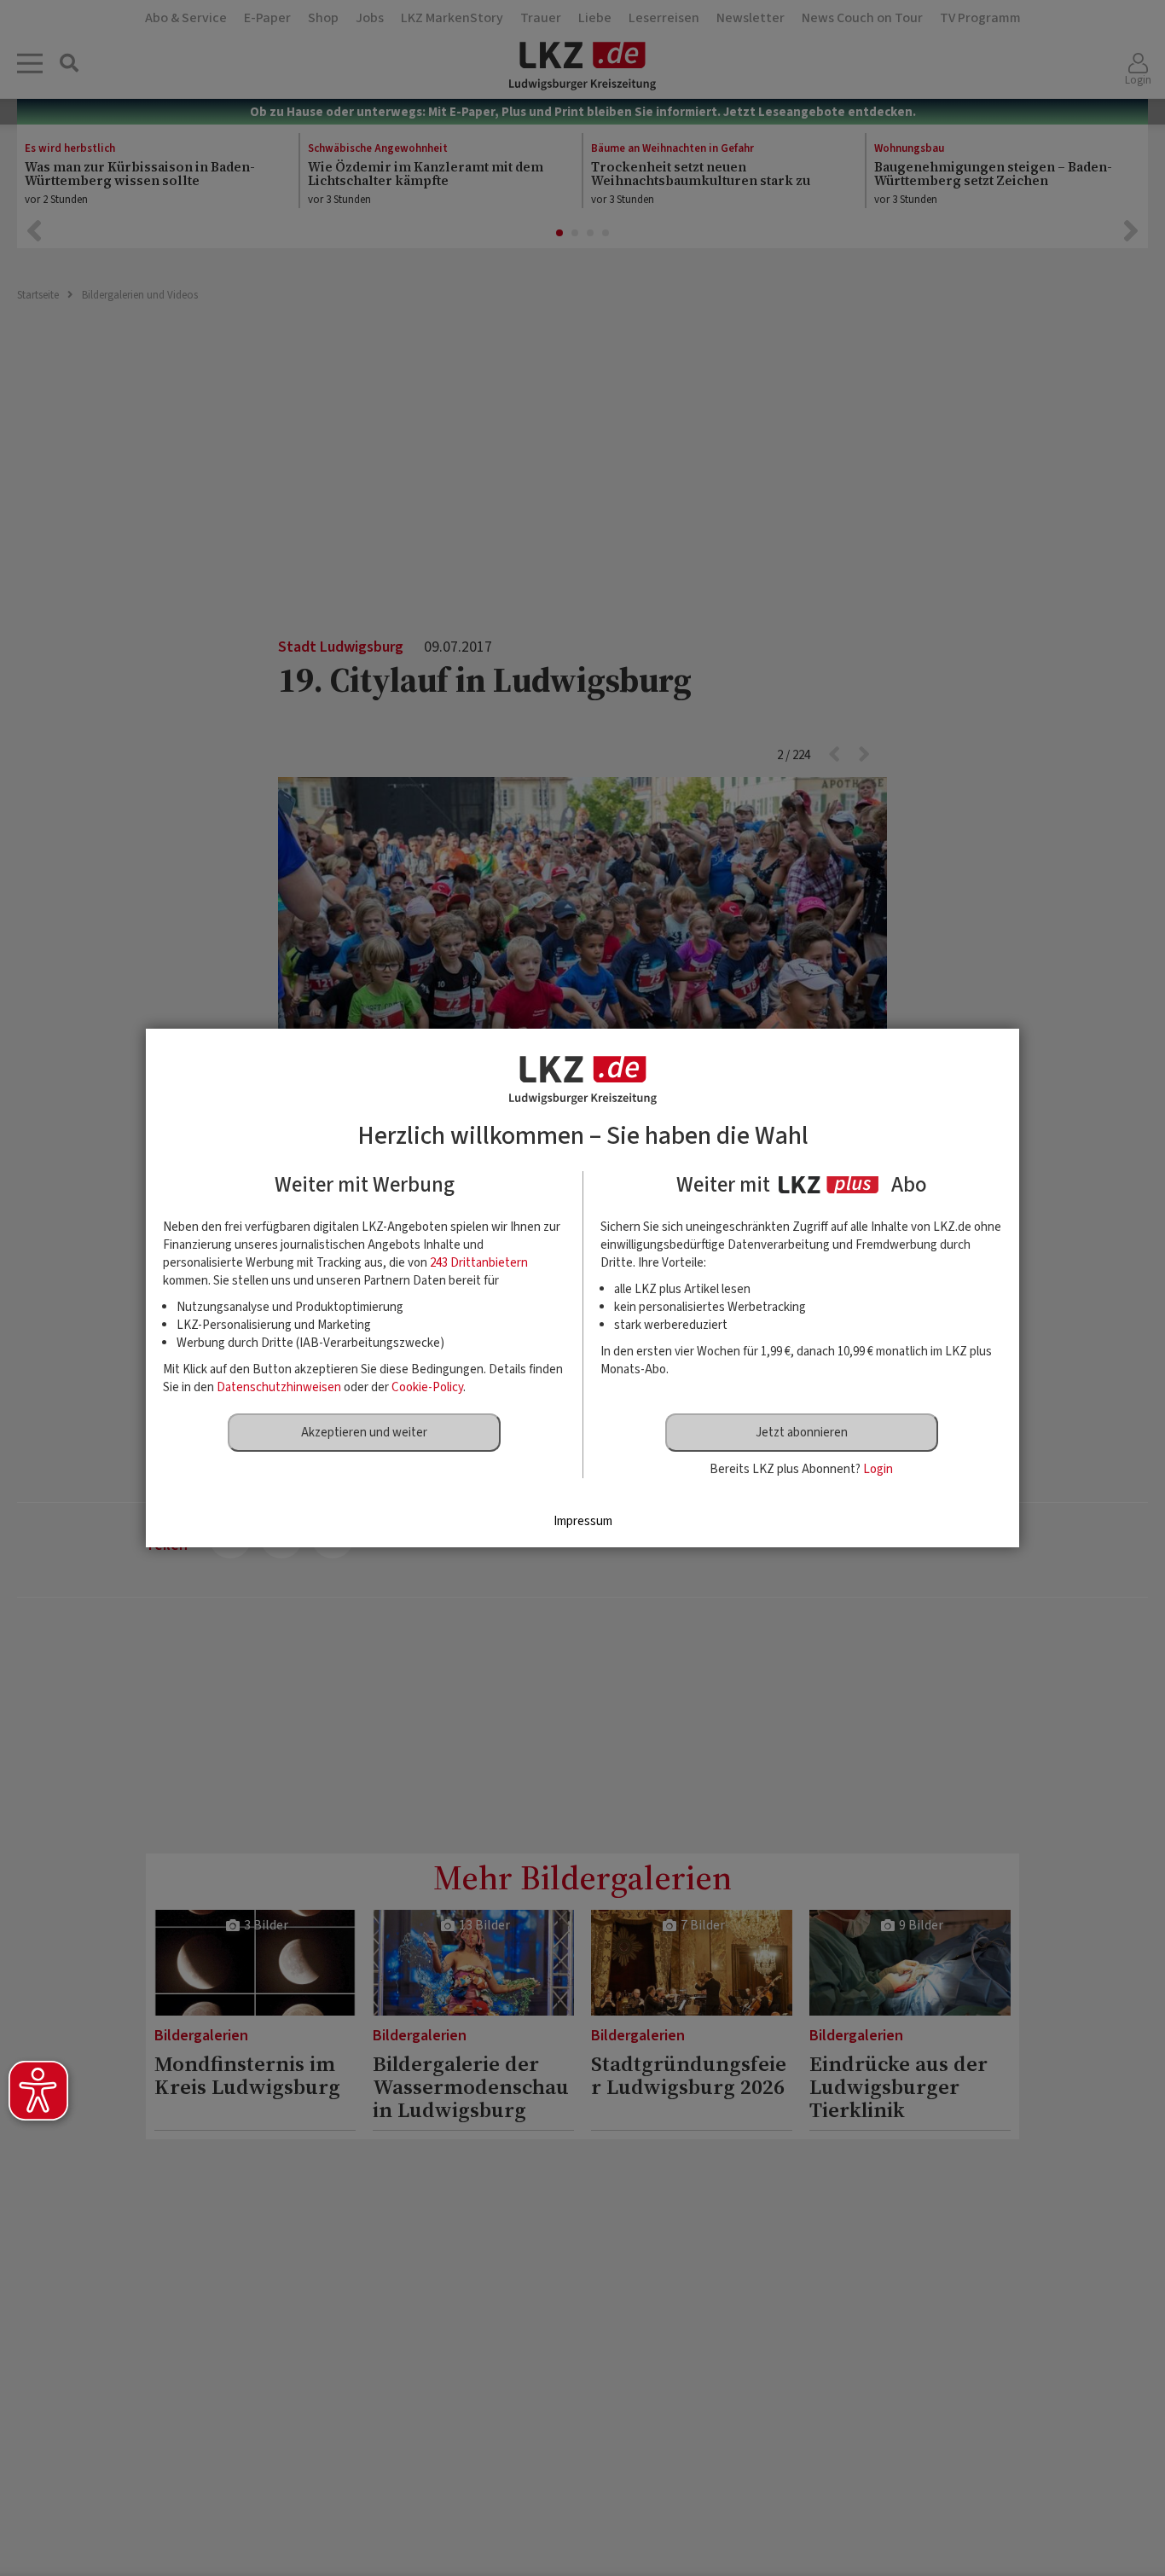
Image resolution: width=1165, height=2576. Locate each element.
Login (878, 1469)
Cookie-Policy (427, 1387)
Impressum (583, 1521)
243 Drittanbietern (479, 1263)
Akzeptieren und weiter (364, 1433)
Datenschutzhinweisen (279, 1387)
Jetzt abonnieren (802, 1433)
